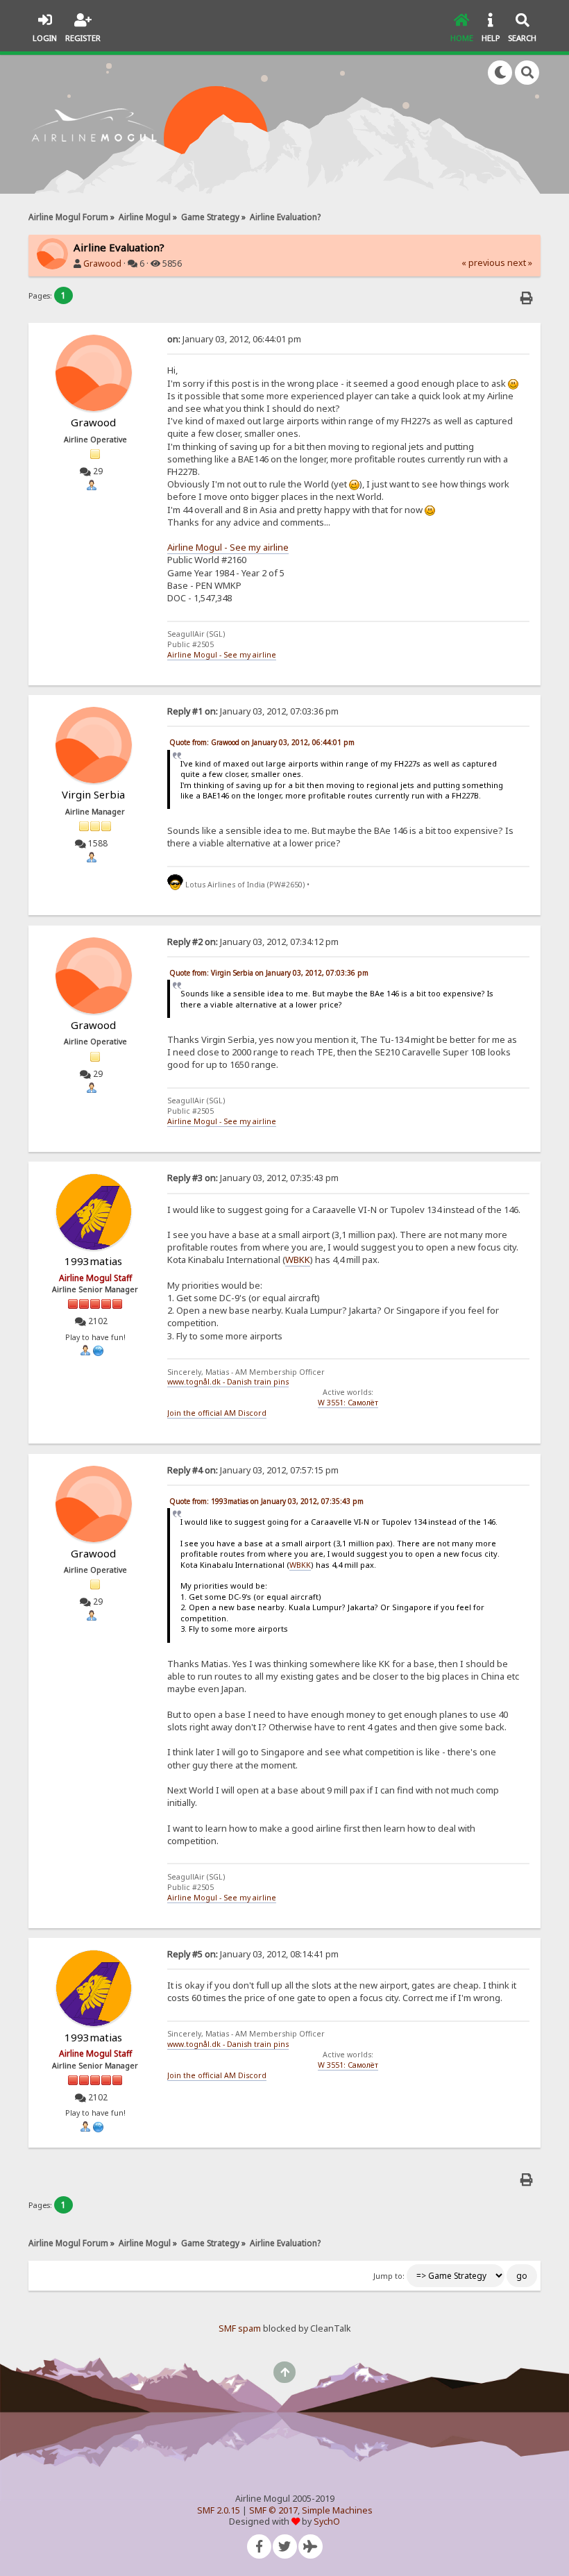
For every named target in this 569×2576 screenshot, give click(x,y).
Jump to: (389, 2276)
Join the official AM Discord (217, 1413)
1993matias (93, 1261)
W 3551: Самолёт (348, 1403)
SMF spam (240, 2328)
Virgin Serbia (93, 794)
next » (520, 263)
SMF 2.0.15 (219, 2510)
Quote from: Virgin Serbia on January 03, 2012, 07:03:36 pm (269, 973)
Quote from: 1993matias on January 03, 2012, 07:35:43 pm (266, 1501)
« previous (483, 263)
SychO (327, 2521)
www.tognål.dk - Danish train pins (228, 1382)
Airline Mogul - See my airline (228, 547)
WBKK (298, 1260)
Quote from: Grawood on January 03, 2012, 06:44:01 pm (262, 742)
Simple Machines (337, 2510)
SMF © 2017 (273, 2510)
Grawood (102, 264)
